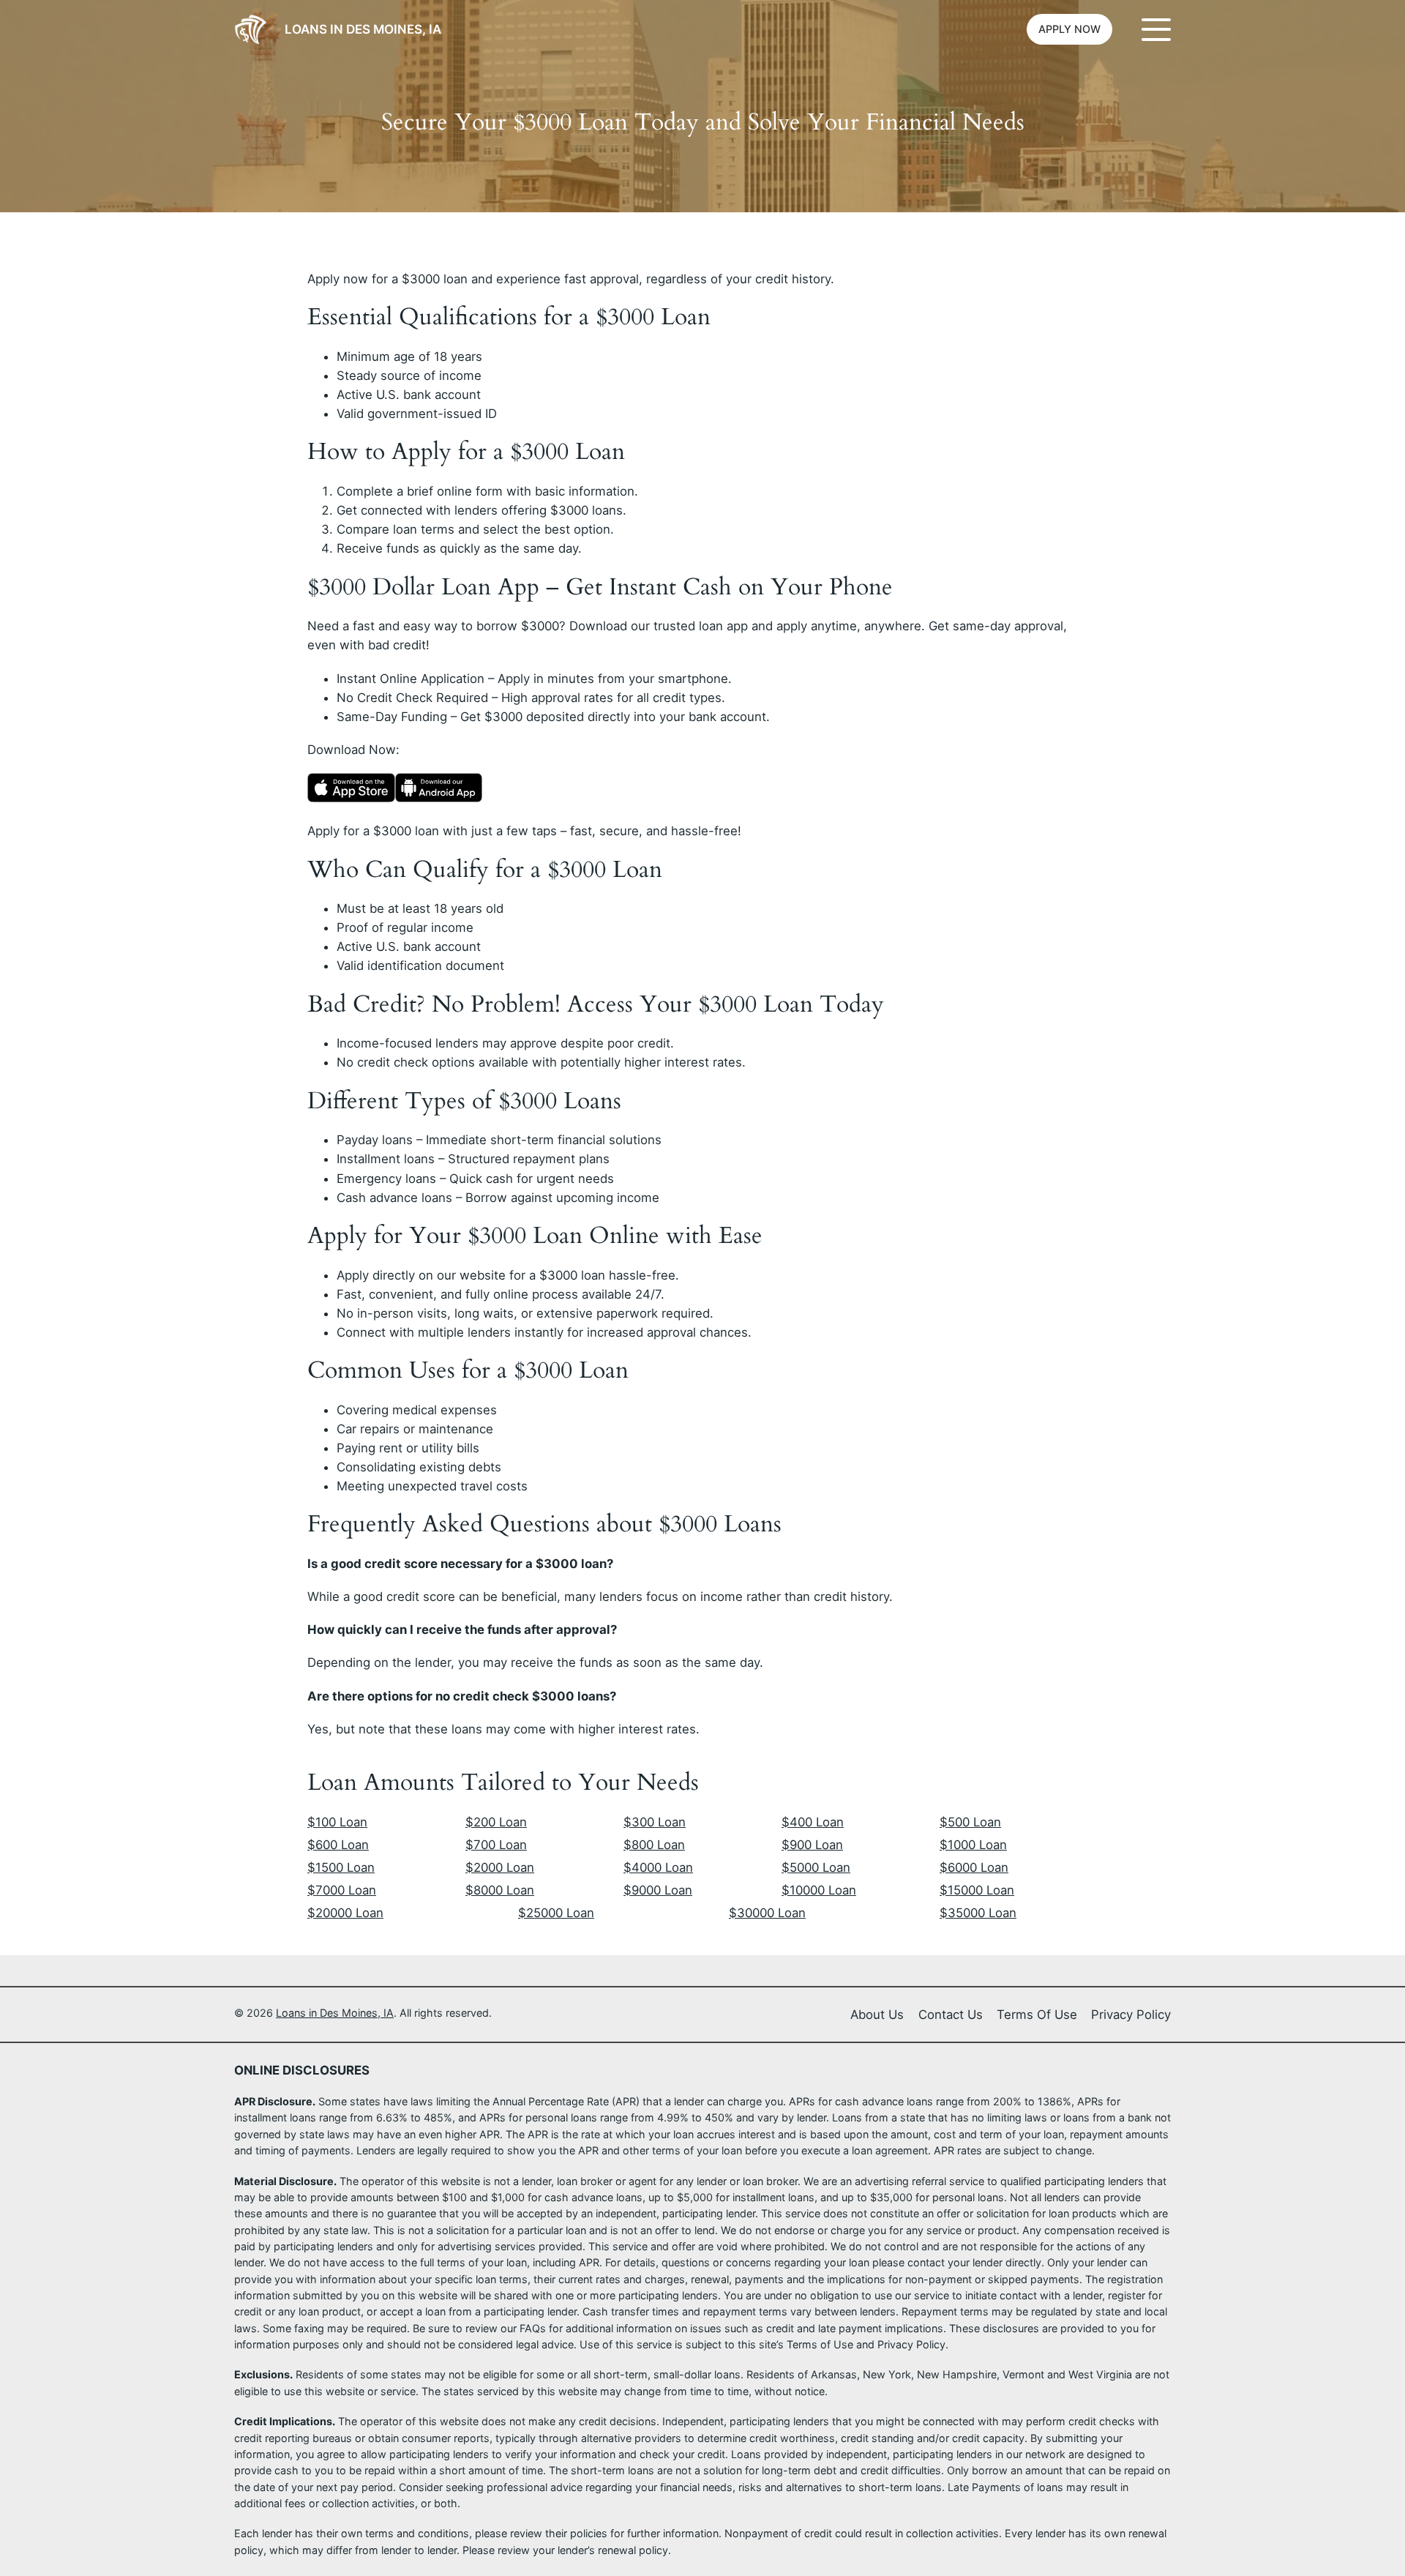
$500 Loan (970, 1822)
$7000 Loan (342, 1890)
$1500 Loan (341, 1867)
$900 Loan (812, 1845)
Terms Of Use (1037, 2015)
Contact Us (951, 2015)
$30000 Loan (767, 1913)
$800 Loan (654, 1845)
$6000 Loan (974, 1867)
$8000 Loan (500, 1890)
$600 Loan (338, 1845)
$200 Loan (496, 1822)
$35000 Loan (978, 1913)
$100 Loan (337, 1822)
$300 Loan (655, 1822)
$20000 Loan (345, 1913)
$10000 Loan (819, 1890)
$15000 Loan (977, 1890)
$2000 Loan (500, 1867)
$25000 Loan (556, 1913)
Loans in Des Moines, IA (363, 29)
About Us (877, 2015)
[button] (1069, 29)
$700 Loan (496, 1845)
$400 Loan (813, 1822)
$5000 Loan (816, 1867)
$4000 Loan (658, 1867)
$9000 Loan (658, 1890)
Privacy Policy (1131, 2015)
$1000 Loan (973, 1845)
